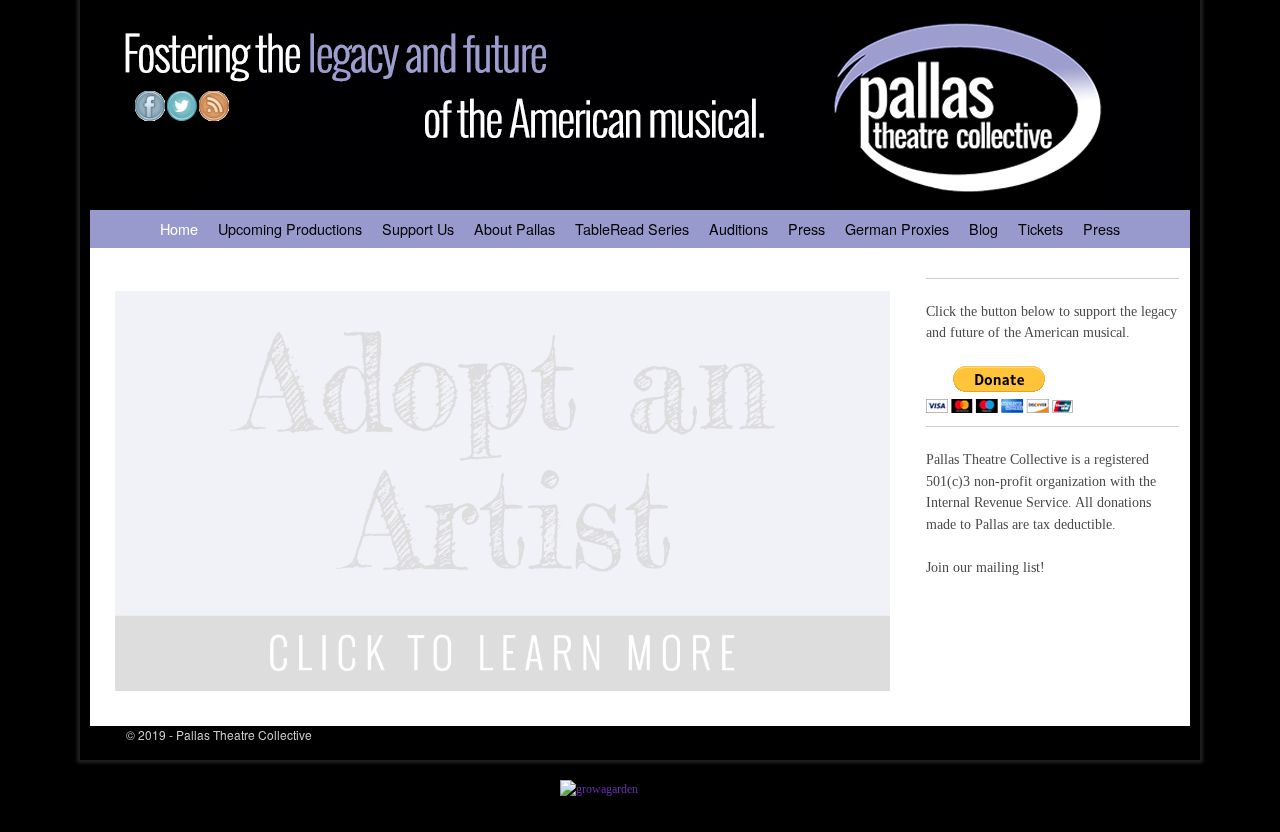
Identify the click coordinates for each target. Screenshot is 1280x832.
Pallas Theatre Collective (244, 734)
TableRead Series (632, 228)
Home (179, 228)
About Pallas (514, 228)
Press (806, 228)
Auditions (738, 228)
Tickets (1040, 228)
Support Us (418, 228)
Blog (983, 228)
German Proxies (897, 228)
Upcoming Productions (290, 228)
